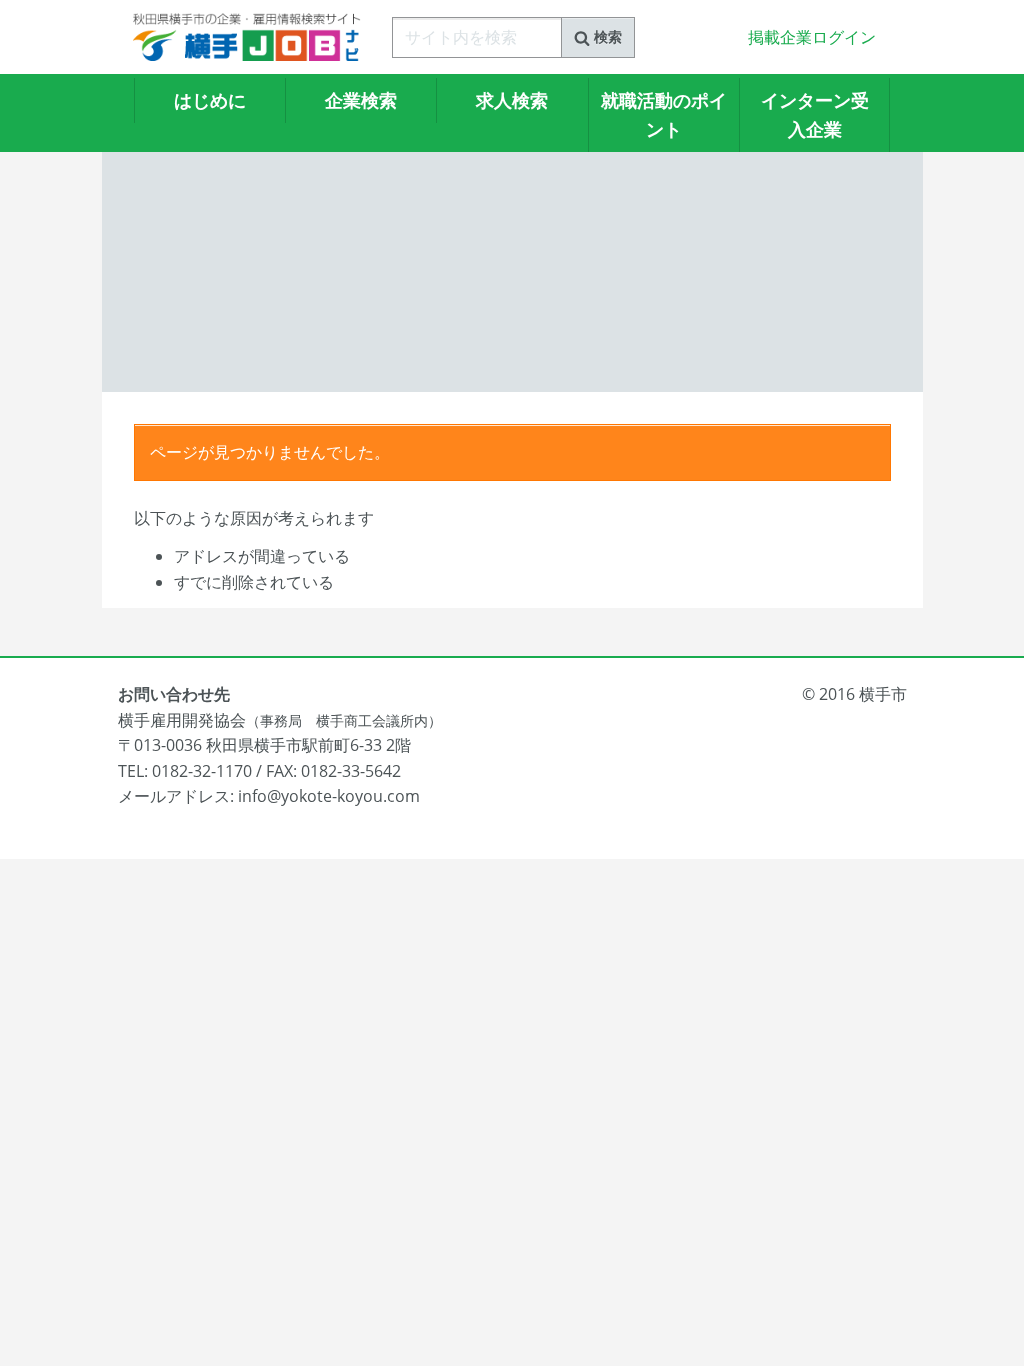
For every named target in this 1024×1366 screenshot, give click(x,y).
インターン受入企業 (815, 114)
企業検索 (361, 100)
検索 (606, 36)
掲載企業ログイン (812, 37)
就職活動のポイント (664, 114)
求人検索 (512, 100)
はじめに (210, 100)
